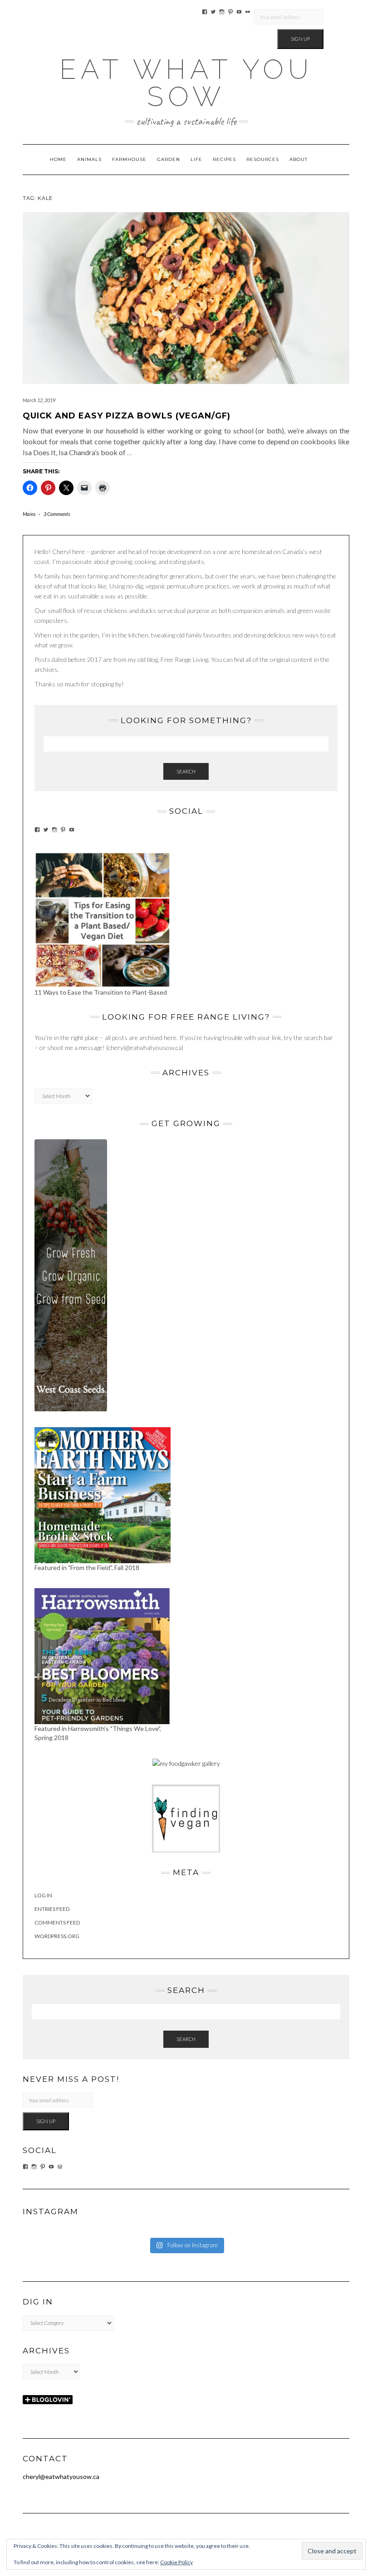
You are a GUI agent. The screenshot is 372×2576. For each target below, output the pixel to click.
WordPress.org (57, 1936)
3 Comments (57, 514)
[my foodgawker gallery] (186, 1763)
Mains (29, 514)
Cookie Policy (176, 2562)
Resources (263, 159)
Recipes (224, 159)
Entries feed (52, 1909)
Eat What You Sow (186, 83)
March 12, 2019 (39, 400)
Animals (89, 159)
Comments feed (57, 1922)
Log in (43, 1895)
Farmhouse (129, 159)
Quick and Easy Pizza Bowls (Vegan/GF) (127, 416)
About (299, 159)
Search (186, 771)
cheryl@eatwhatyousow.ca (61, 2476)
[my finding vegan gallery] (186, 1818)
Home (58, 159)
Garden (169, 159)
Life (196, 159)
